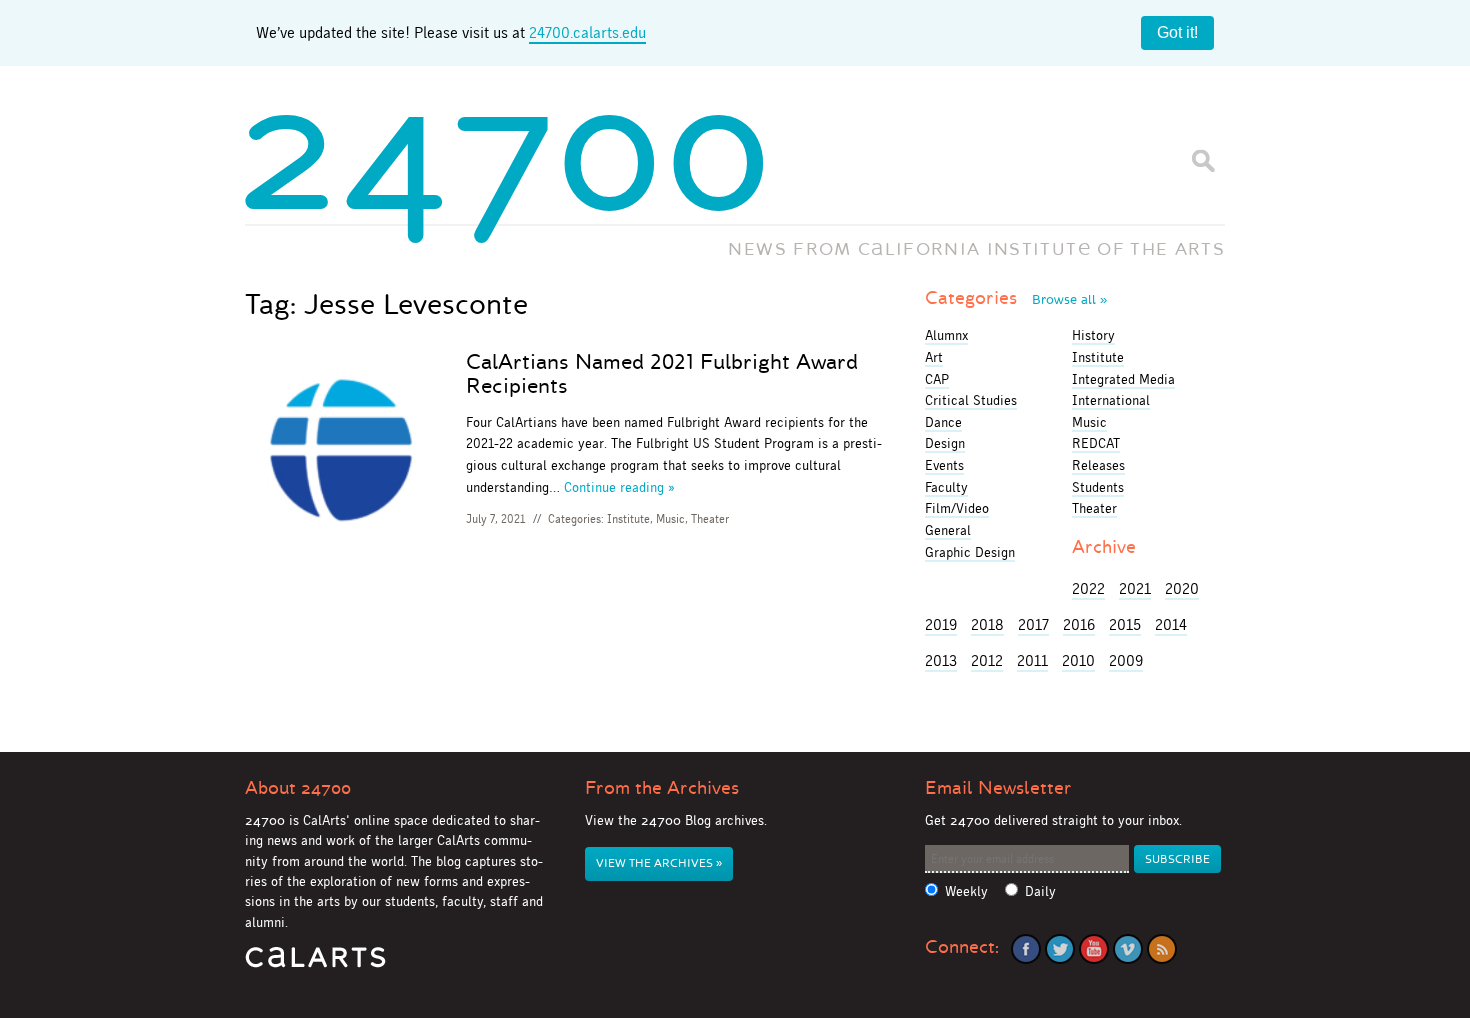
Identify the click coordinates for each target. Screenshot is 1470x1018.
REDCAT (1096, 443)
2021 (1135, 588)
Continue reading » (619, 487)
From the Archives (662, 788)
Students (1098, 487)
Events (944, 465)
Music (670, 519)
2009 (1126, 660)
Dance (943, 422)
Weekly (966, 891)
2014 (1171, 624)
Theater (710, 519)
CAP (937, 379)
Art (934, 357)
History (1093, 335)
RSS (1162, 949)
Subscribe (1177, 859)
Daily (1040, 891)
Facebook (1026, 949)
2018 (987, 624)
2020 (1182, 588)
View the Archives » (659, 863)
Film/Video (957, 508)
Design (945, 443)
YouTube (1094, 949)
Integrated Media (1123, 379)
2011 (1032, 660)
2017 (1033, 624)
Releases (1098, 465)
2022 (1088, 588)
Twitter (1060, 949)
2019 (941, 624)
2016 (1079, 624)
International (1111, 400)
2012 (987, 660)
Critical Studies (971, 400)
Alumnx (946, 335)
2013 (941, 660)
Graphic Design (970, 552)
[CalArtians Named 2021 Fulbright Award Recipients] (341, 449)
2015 (1125, 624)
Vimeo (1128, 949)
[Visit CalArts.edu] (315, 964)
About (298, 788)
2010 (1078, 660)
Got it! (1177, 32)
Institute (628, 519)
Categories (1016, 298)
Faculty (946, 487)
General (948, 530)
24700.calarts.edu (587, 32)
